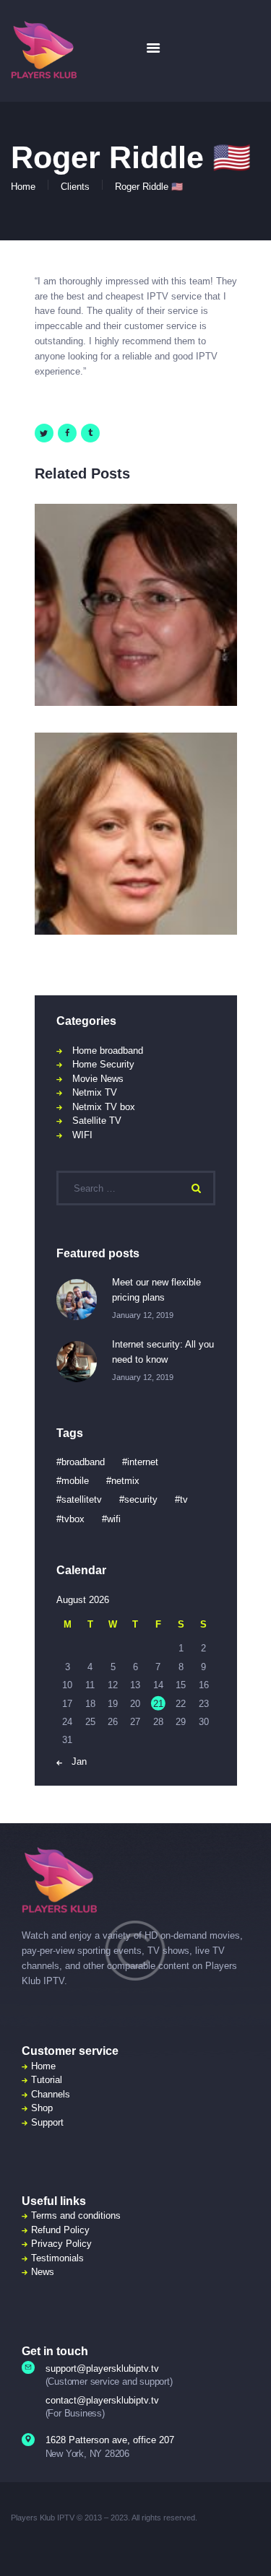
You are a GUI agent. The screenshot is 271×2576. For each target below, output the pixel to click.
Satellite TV (97, 1121)
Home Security (103, 1064)
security (141, 1499)
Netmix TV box (104, 1107)
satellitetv (82, 1499)
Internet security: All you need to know (163, 1352)
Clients (75, 187)
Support (47, 2122)
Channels (51, 2094)
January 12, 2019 (143, 1315)
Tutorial (47, 2080)
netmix (125, 1481)
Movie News (98, 1079)
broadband (83, 1462)
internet (143, 1462)
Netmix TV (95, 1092)
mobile (75, 1481)
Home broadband (108, 1051)
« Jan (75, 1761)
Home (23, 187)
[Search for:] (136, 1188)
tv (184, 1499)
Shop (42, 2108)
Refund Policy (60, 2230)
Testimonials (57, 2258)
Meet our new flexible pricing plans (156, 1290)
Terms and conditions (76, 2215)
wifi (114, 1519)
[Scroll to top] (250, 2547)
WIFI (82, 1135)
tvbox (73, 1519)
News (43, 2272)
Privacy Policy (61, 2244)
